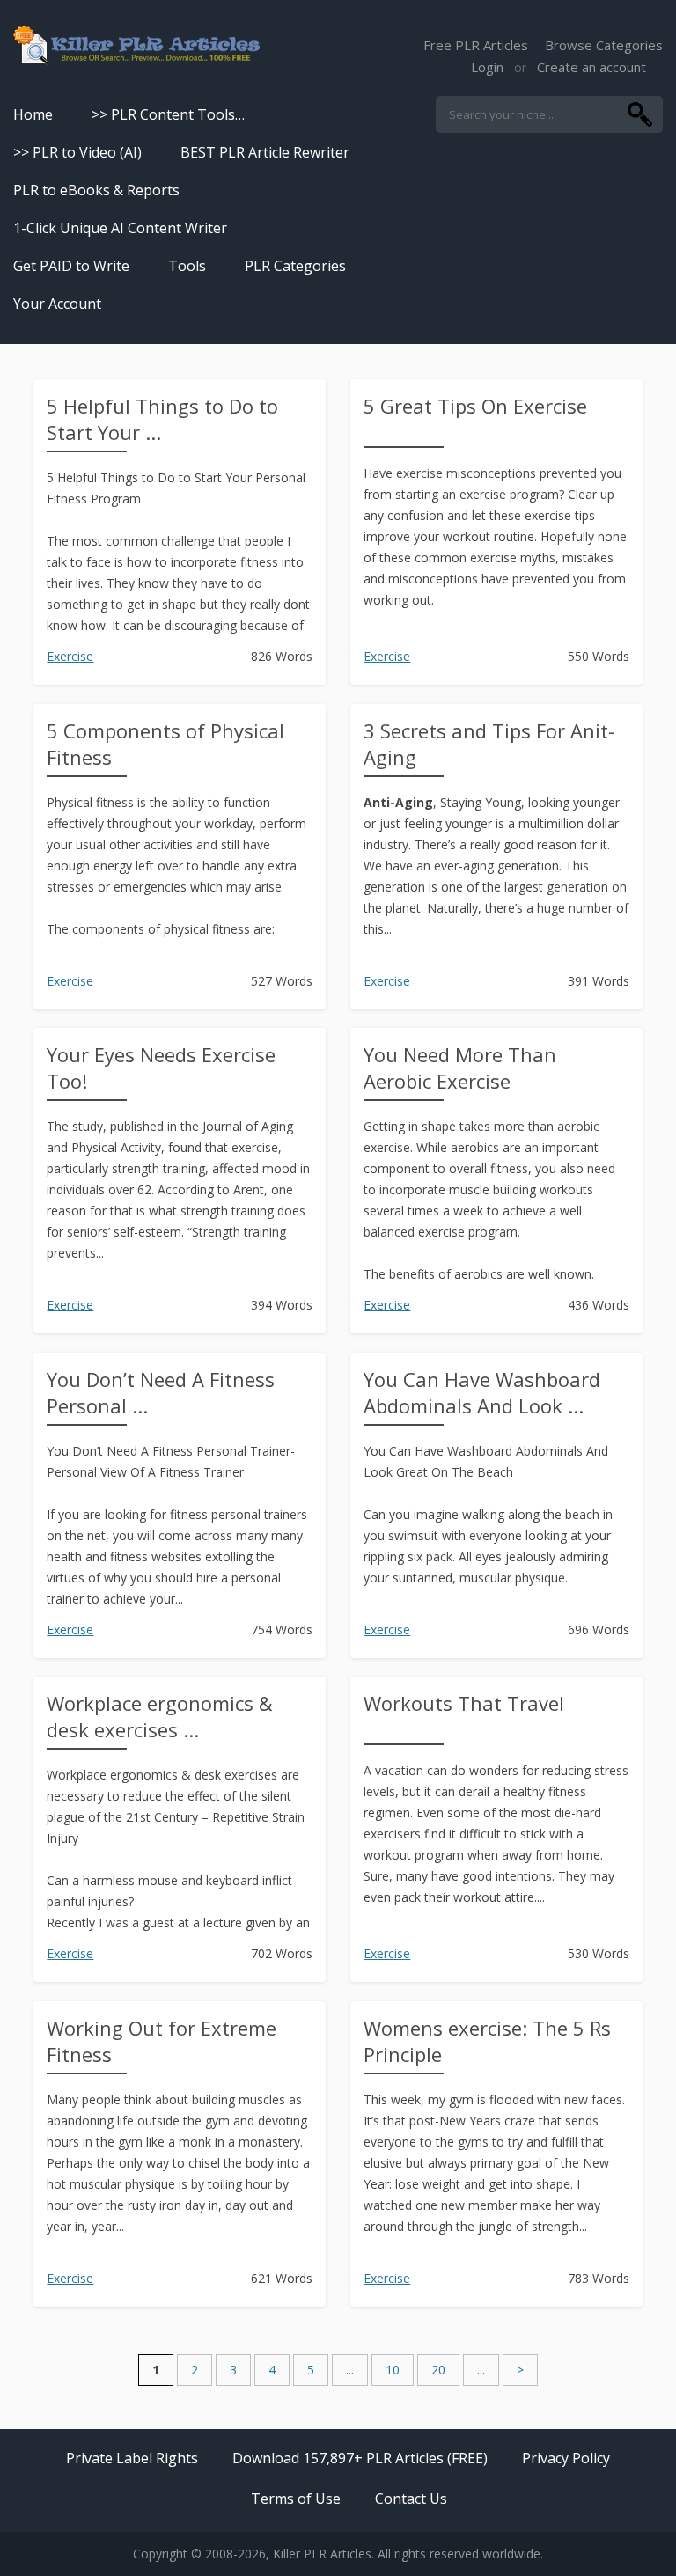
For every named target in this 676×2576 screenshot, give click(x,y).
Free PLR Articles (476, 45)
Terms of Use (296, 2499)
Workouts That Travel (464, 1703)
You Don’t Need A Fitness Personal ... (161, 1392)
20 (438, 2370)
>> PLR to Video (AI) (77, 152)
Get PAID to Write (71, 266)
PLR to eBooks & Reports (96, 190)
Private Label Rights (132, 2458)
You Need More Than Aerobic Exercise (460, 1068)
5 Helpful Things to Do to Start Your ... (162, 419)
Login (487, 67)
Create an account (591, 67)
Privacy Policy (566, 2458)
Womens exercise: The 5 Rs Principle (487, 2041)
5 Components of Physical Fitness (165, 744)
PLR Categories (295, 266)
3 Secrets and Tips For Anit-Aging (489, 744)
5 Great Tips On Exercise (475, 406)
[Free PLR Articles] (136, 46)
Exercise (70, 656)
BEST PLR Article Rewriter (265, 152)
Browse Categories (604, 45)
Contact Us (411, 2499)
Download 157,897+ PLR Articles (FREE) (360, 2458)
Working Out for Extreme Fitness (162, 2041)
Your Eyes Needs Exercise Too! (161, 1068)
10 (393, 2370)
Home (33, 114)
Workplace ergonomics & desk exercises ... (160, 1716)
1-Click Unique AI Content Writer (120, 228)
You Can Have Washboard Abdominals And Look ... (482, 1392)
